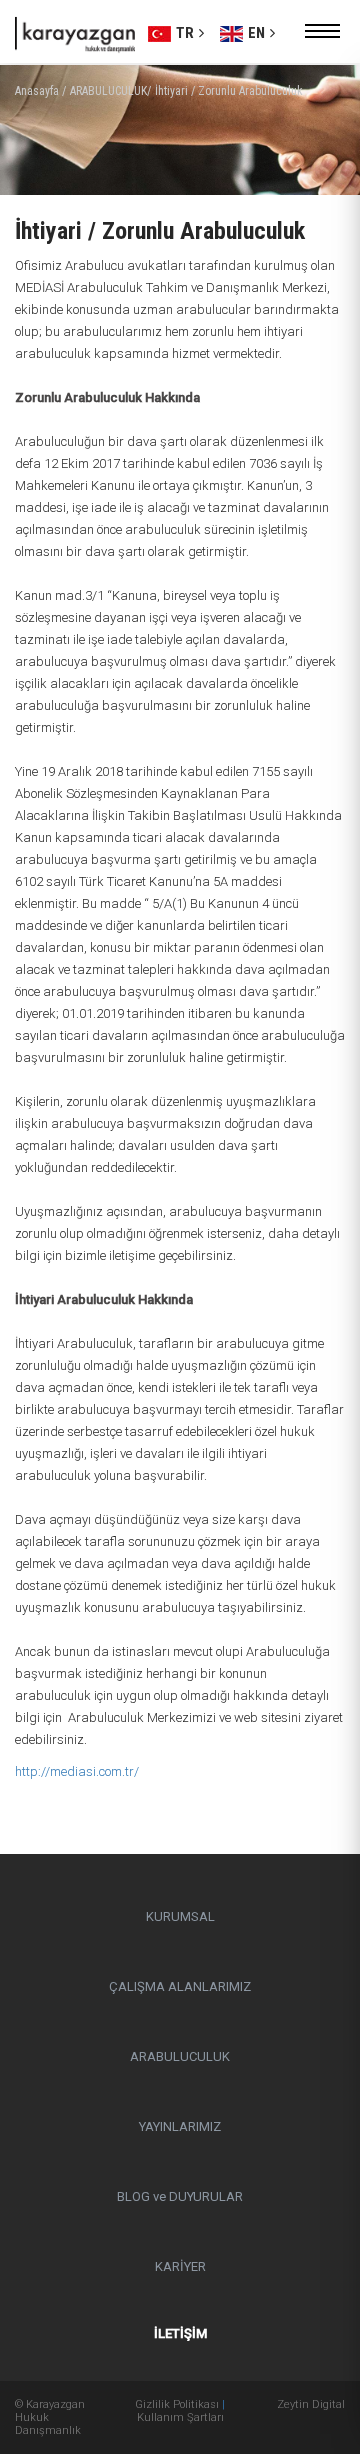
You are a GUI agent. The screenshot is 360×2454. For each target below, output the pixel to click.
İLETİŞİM (180, 2333)
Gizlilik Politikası (177, 2404)
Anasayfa (37, 91)
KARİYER (180, 2266)
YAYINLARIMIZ (180, 2126)
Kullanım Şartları (180, 2417)
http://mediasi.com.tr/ (77, 1771)
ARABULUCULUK (180, 2056)
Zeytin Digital (311, 2404)
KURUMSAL (180, 1916)
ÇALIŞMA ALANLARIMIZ (180, 1986)
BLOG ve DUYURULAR (180, 2196)
